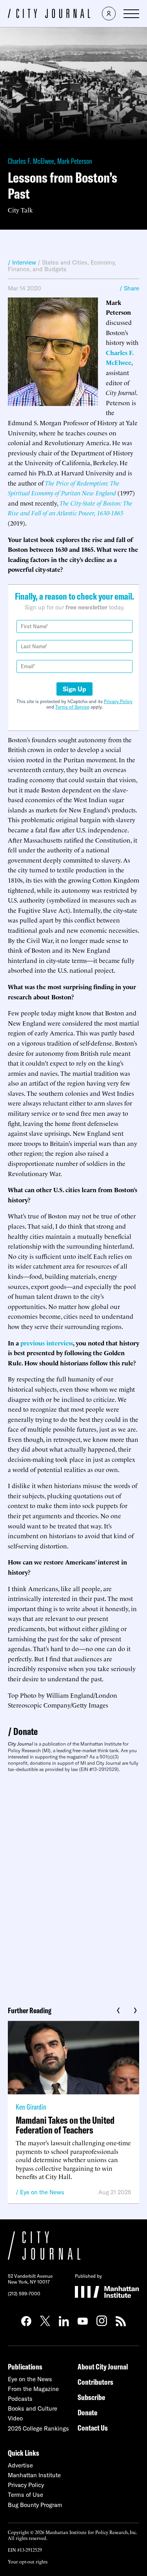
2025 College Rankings (38, 2428)
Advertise (20, 2465)
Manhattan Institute (34, 2475)
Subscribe (91, 2397)
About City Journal (103, 2367)
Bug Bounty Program (35, 2505)
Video (15, 2418)
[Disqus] (73, 1886)
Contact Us (93, 2428)
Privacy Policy (118, 701)
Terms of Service (72, 707)
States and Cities (65, 262)
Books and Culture (33, 2408)
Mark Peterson (75, 161)
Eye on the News (42, 2192)
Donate (25, 1731)
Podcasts (20, 2399)
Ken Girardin (31, 2107)
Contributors (95, 2382)
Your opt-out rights (28, 2561)
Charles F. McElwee (31, 161)
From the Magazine (33, 2389)
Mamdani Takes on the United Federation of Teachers (65, 2125)
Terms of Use (25, 2495)
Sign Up (74, 689)
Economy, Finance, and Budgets (62, 266)
